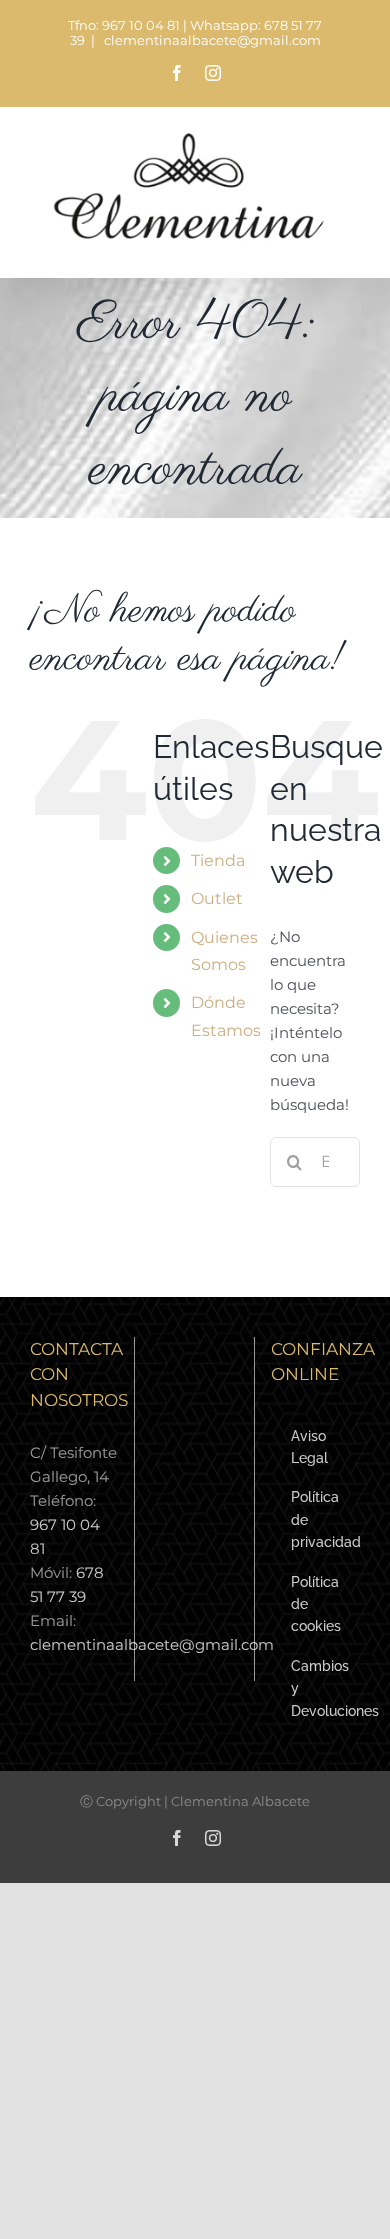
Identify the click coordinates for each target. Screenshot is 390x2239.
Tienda (218, 860)
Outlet (217, 898)
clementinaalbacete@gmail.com (211, 40)
